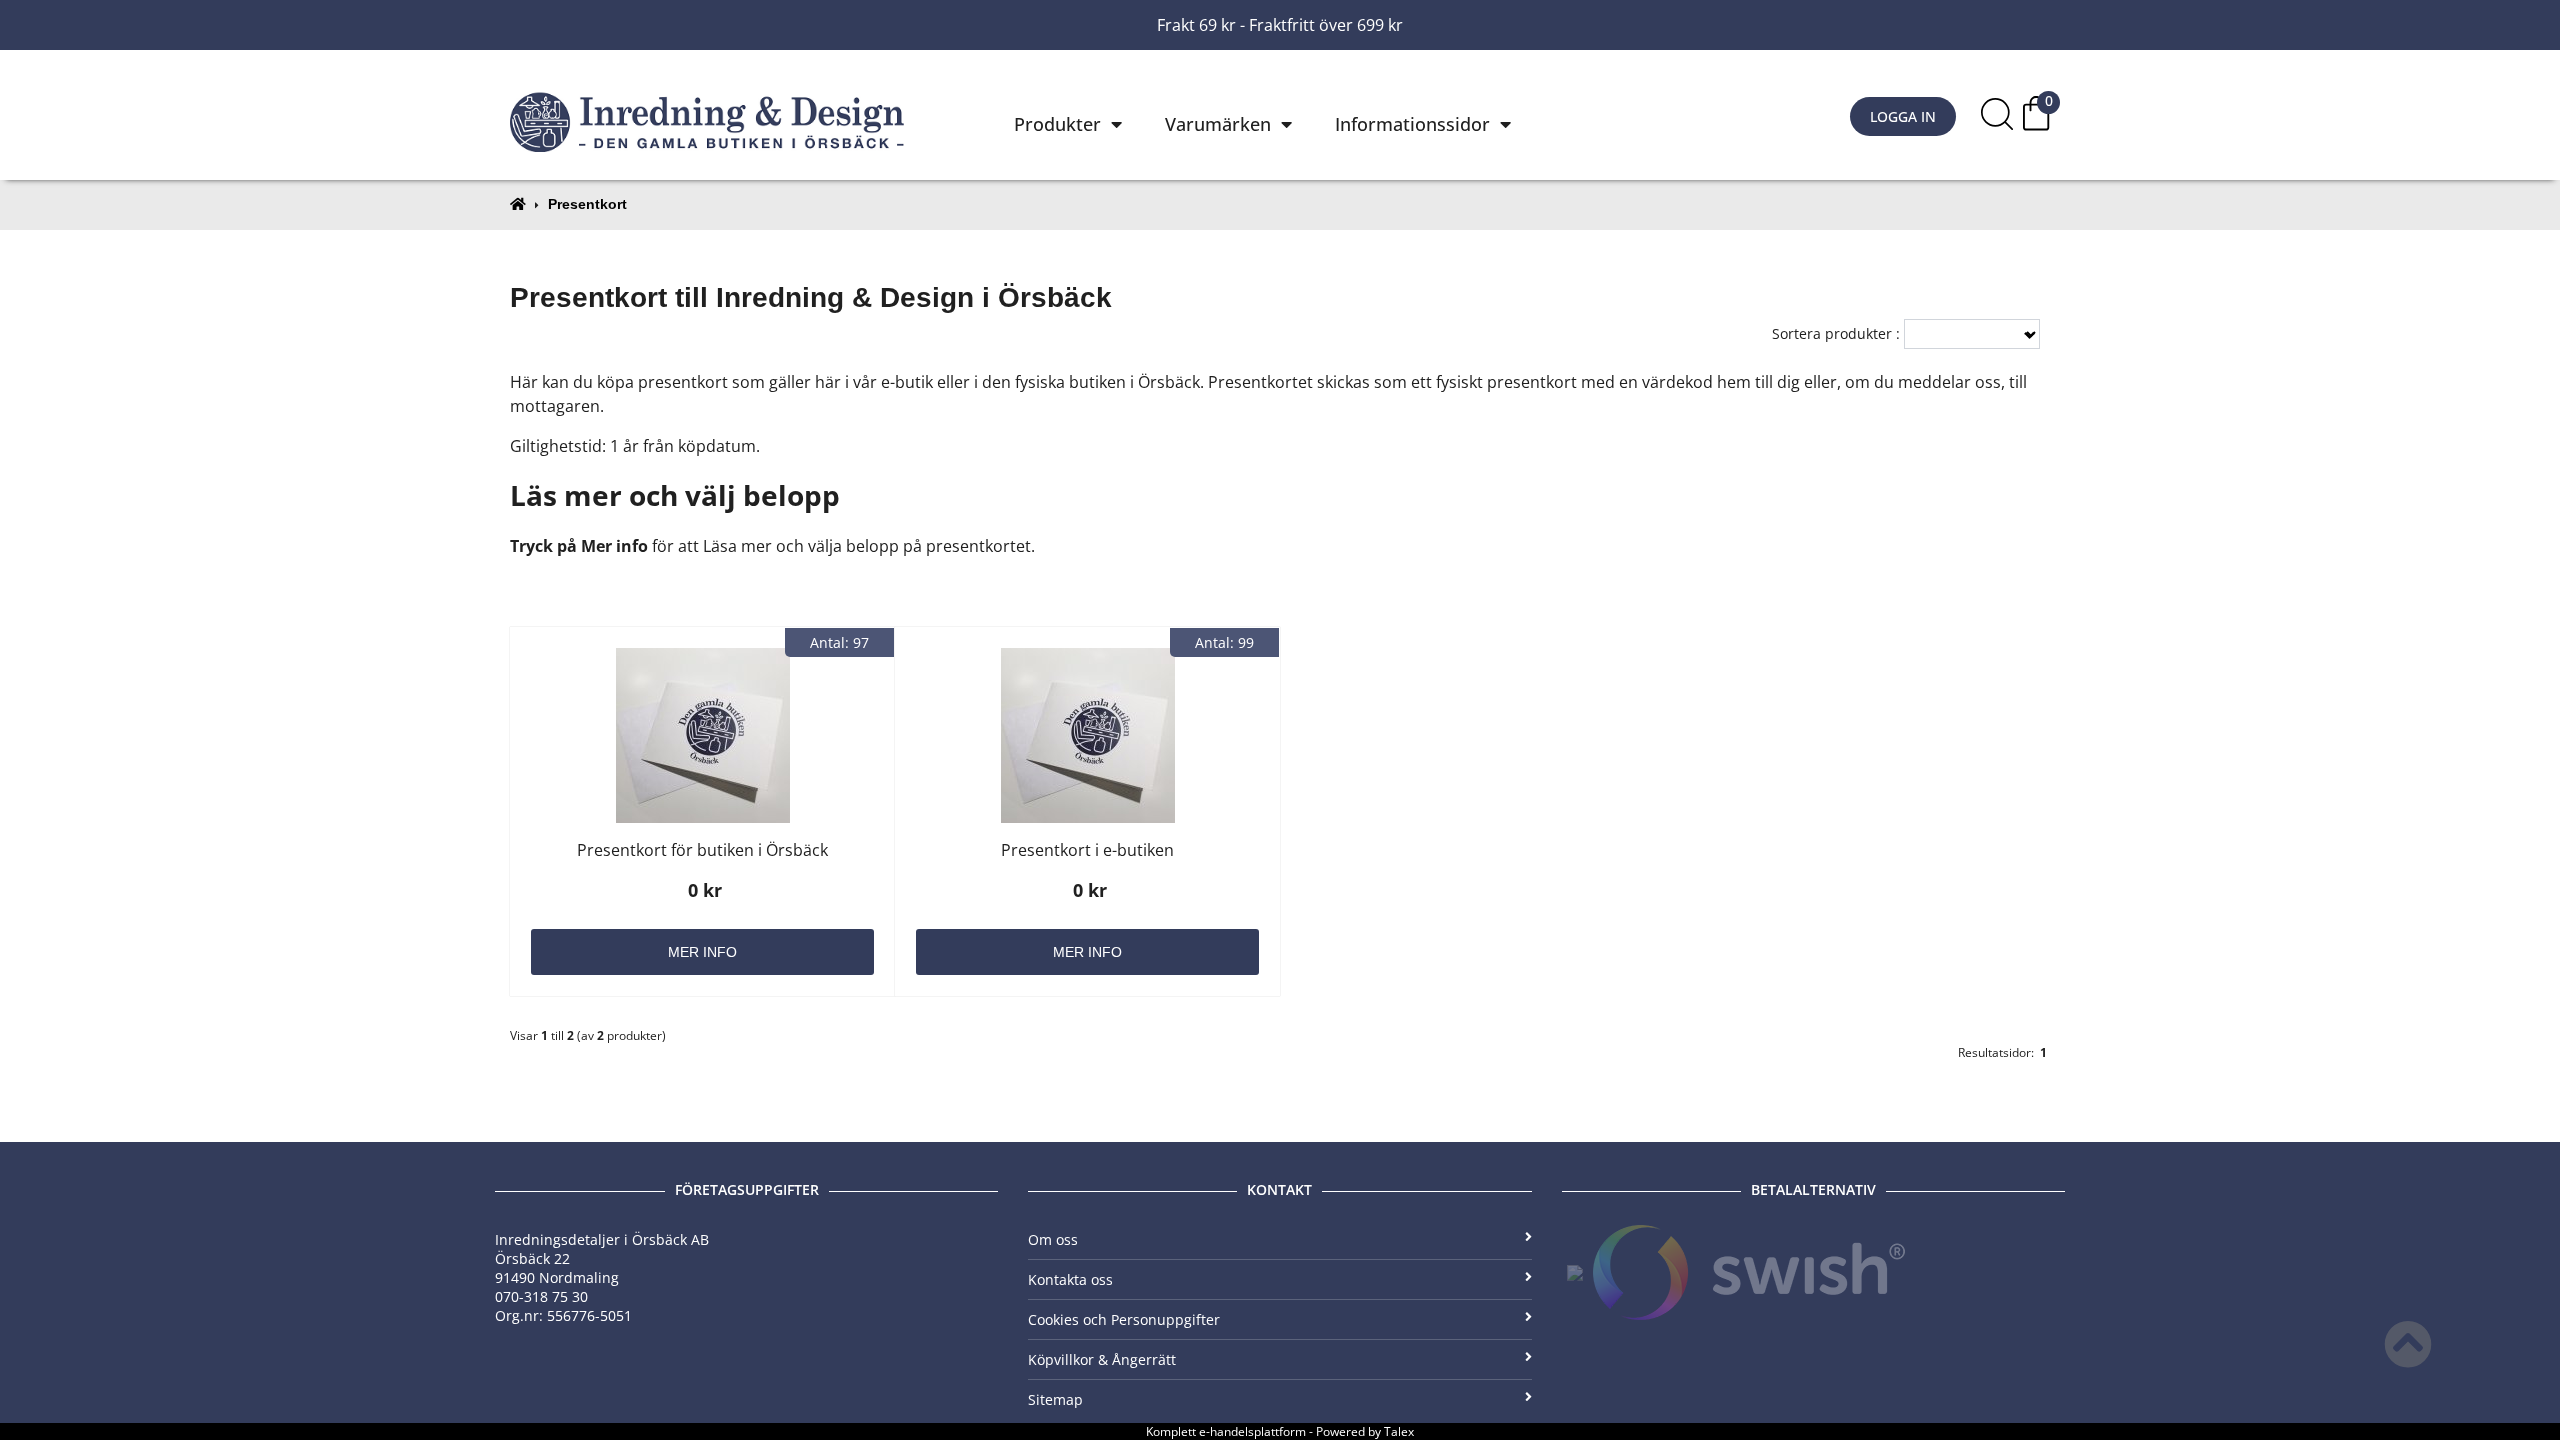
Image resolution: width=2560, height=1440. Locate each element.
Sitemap (1055, 1399)
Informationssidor (1412, 124)
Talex (1399, 1431)
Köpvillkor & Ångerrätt (1102, 1359)
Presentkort (587, 204)
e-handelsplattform (1252, 1431)
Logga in (1903, 116)
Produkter (1057, 124)
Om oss (1053, 1239)
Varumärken (1218, 124)
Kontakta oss (1070, 1279)
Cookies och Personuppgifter (1124, 1319)
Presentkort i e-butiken (1087, 850)
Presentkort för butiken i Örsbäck (702, 850)
